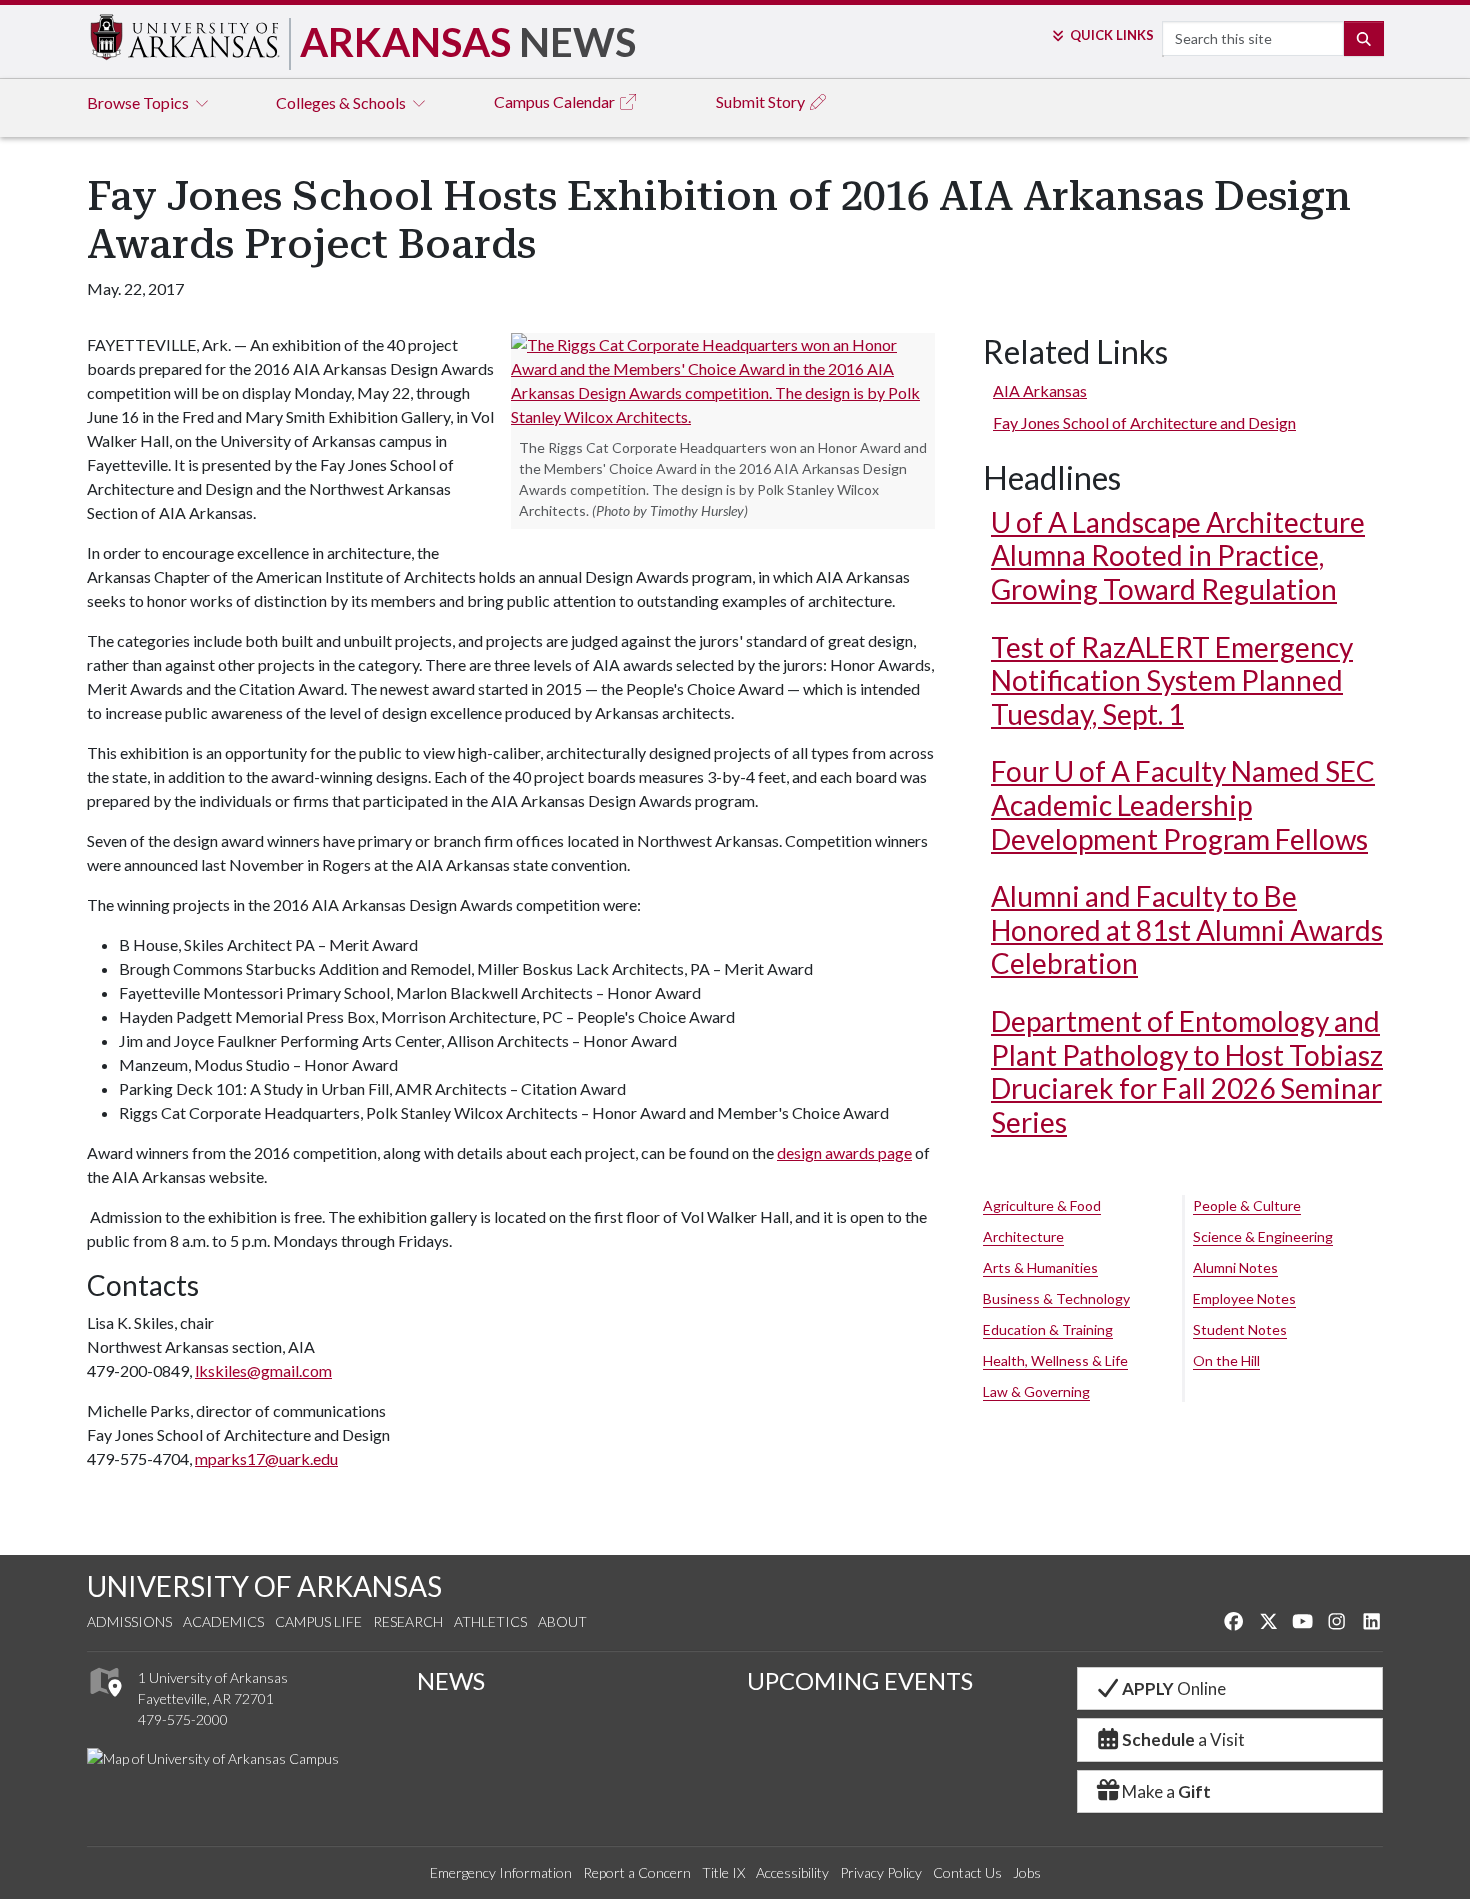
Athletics (490, 1621)
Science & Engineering (1263, 1236)
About (562, 1621)
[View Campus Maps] (104, 1701)
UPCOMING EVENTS (860, 1680)
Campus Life (318, 1621)
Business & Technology (1056, 1298)
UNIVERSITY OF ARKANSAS (264, 1586)
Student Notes (1240, 1329)
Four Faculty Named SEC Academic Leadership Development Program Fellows (1183, 804)
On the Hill (1226, 1360)
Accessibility (792, 1872)
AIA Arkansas (1040, 390)
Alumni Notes (1235, 1267)
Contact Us (967, 1872)
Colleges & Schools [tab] (342, 102)
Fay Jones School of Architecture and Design (1144, 422)
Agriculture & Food (1042, 1205)
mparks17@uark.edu (266, 1458)
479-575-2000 (183, 1719)
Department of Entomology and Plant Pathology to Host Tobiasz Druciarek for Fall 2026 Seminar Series (1187, 1071)
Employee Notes (1244, 1298)
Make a (1166, 1791)
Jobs (1027, 1872)
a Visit (1183, 1739)
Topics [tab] (139, 102)
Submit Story (762, 101)
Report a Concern (637, 1872)
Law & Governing (1036, 1391)
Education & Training (1048, 1329)
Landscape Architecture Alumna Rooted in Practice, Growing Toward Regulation (1178, 555)
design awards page (844, 1152)
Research (408, 1621)
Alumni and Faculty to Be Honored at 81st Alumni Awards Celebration (1187, 929)
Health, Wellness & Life (1055, 1360)
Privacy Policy (881, 1872)
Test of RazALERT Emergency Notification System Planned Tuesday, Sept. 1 (1172, 680)
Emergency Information (501, 1872)
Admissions (129, 1621)
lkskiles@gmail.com (263, 1370)
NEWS (451, 1680)
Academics (223, 1621)
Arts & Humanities (1040, 1267)
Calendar (556, 101)
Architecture (1023, 1236)
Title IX (723, 1872)
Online (1174, 1688)
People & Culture (1247, 1205)
